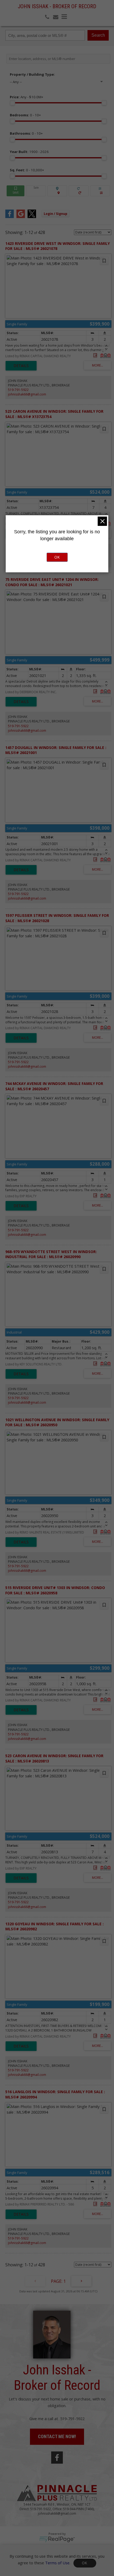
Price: (27, 97)
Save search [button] (16, 191)
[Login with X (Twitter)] (32, 216)
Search (98, 35)
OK (85, 2563)
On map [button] (57, 191)
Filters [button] (100, 191)
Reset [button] (79, 191)
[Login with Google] (21, 216)
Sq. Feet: (27, 170)
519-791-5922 (18, 390)
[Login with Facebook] (10, 216)
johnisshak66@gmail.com (27, 394)
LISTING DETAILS (21, 366)
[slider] (12, 103)
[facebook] (57, 2458)
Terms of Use (57, 2562)
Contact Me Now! (57, 2436)
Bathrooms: (26, 133)
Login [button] (56, 214)
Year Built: (29, 152)
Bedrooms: (25, 115)
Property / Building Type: (32, 74)
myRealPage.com (57, 2539)
